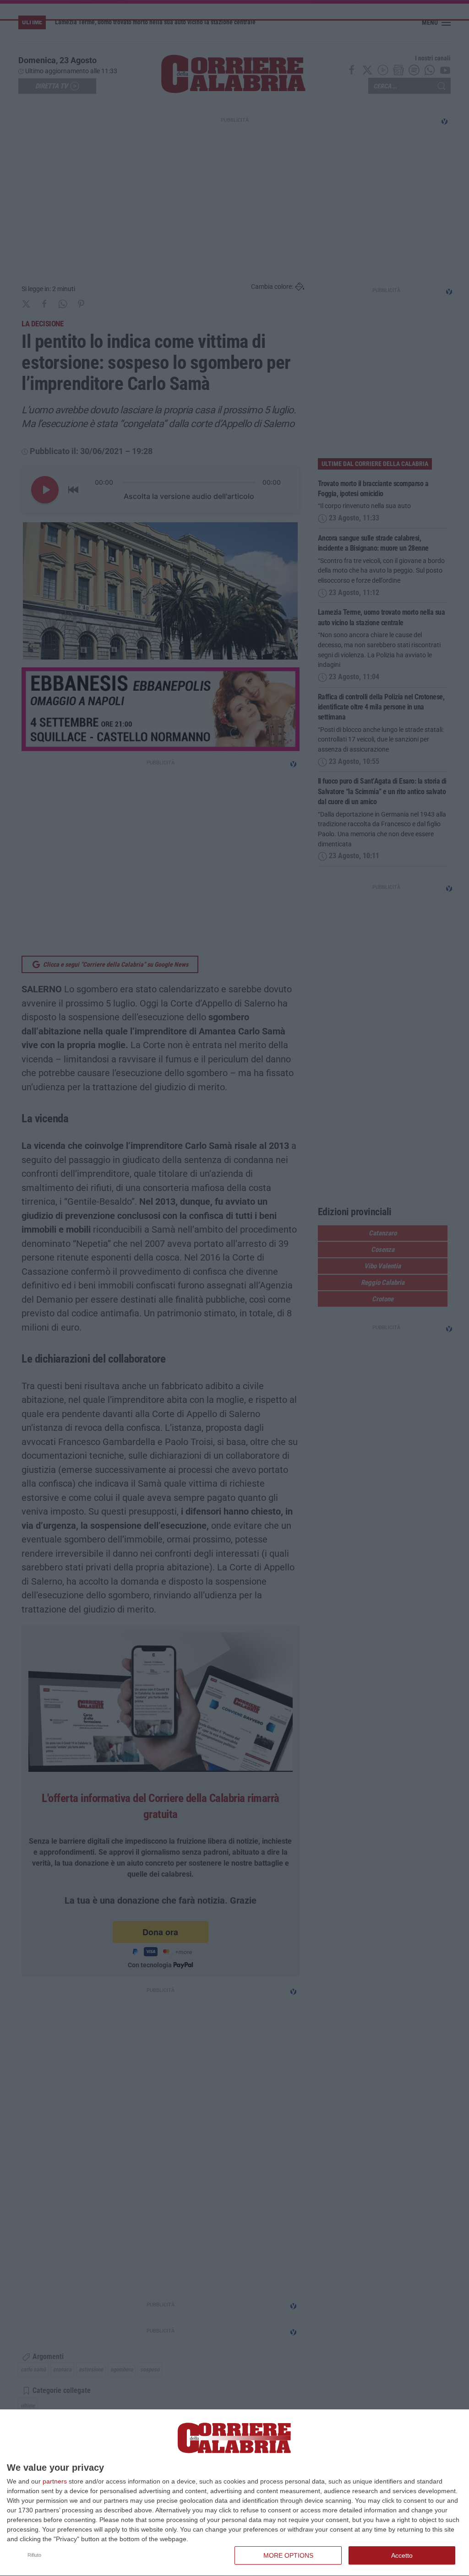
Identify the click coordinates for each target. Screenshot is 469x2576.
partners (55, 2481)
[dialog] (234, 2493)
